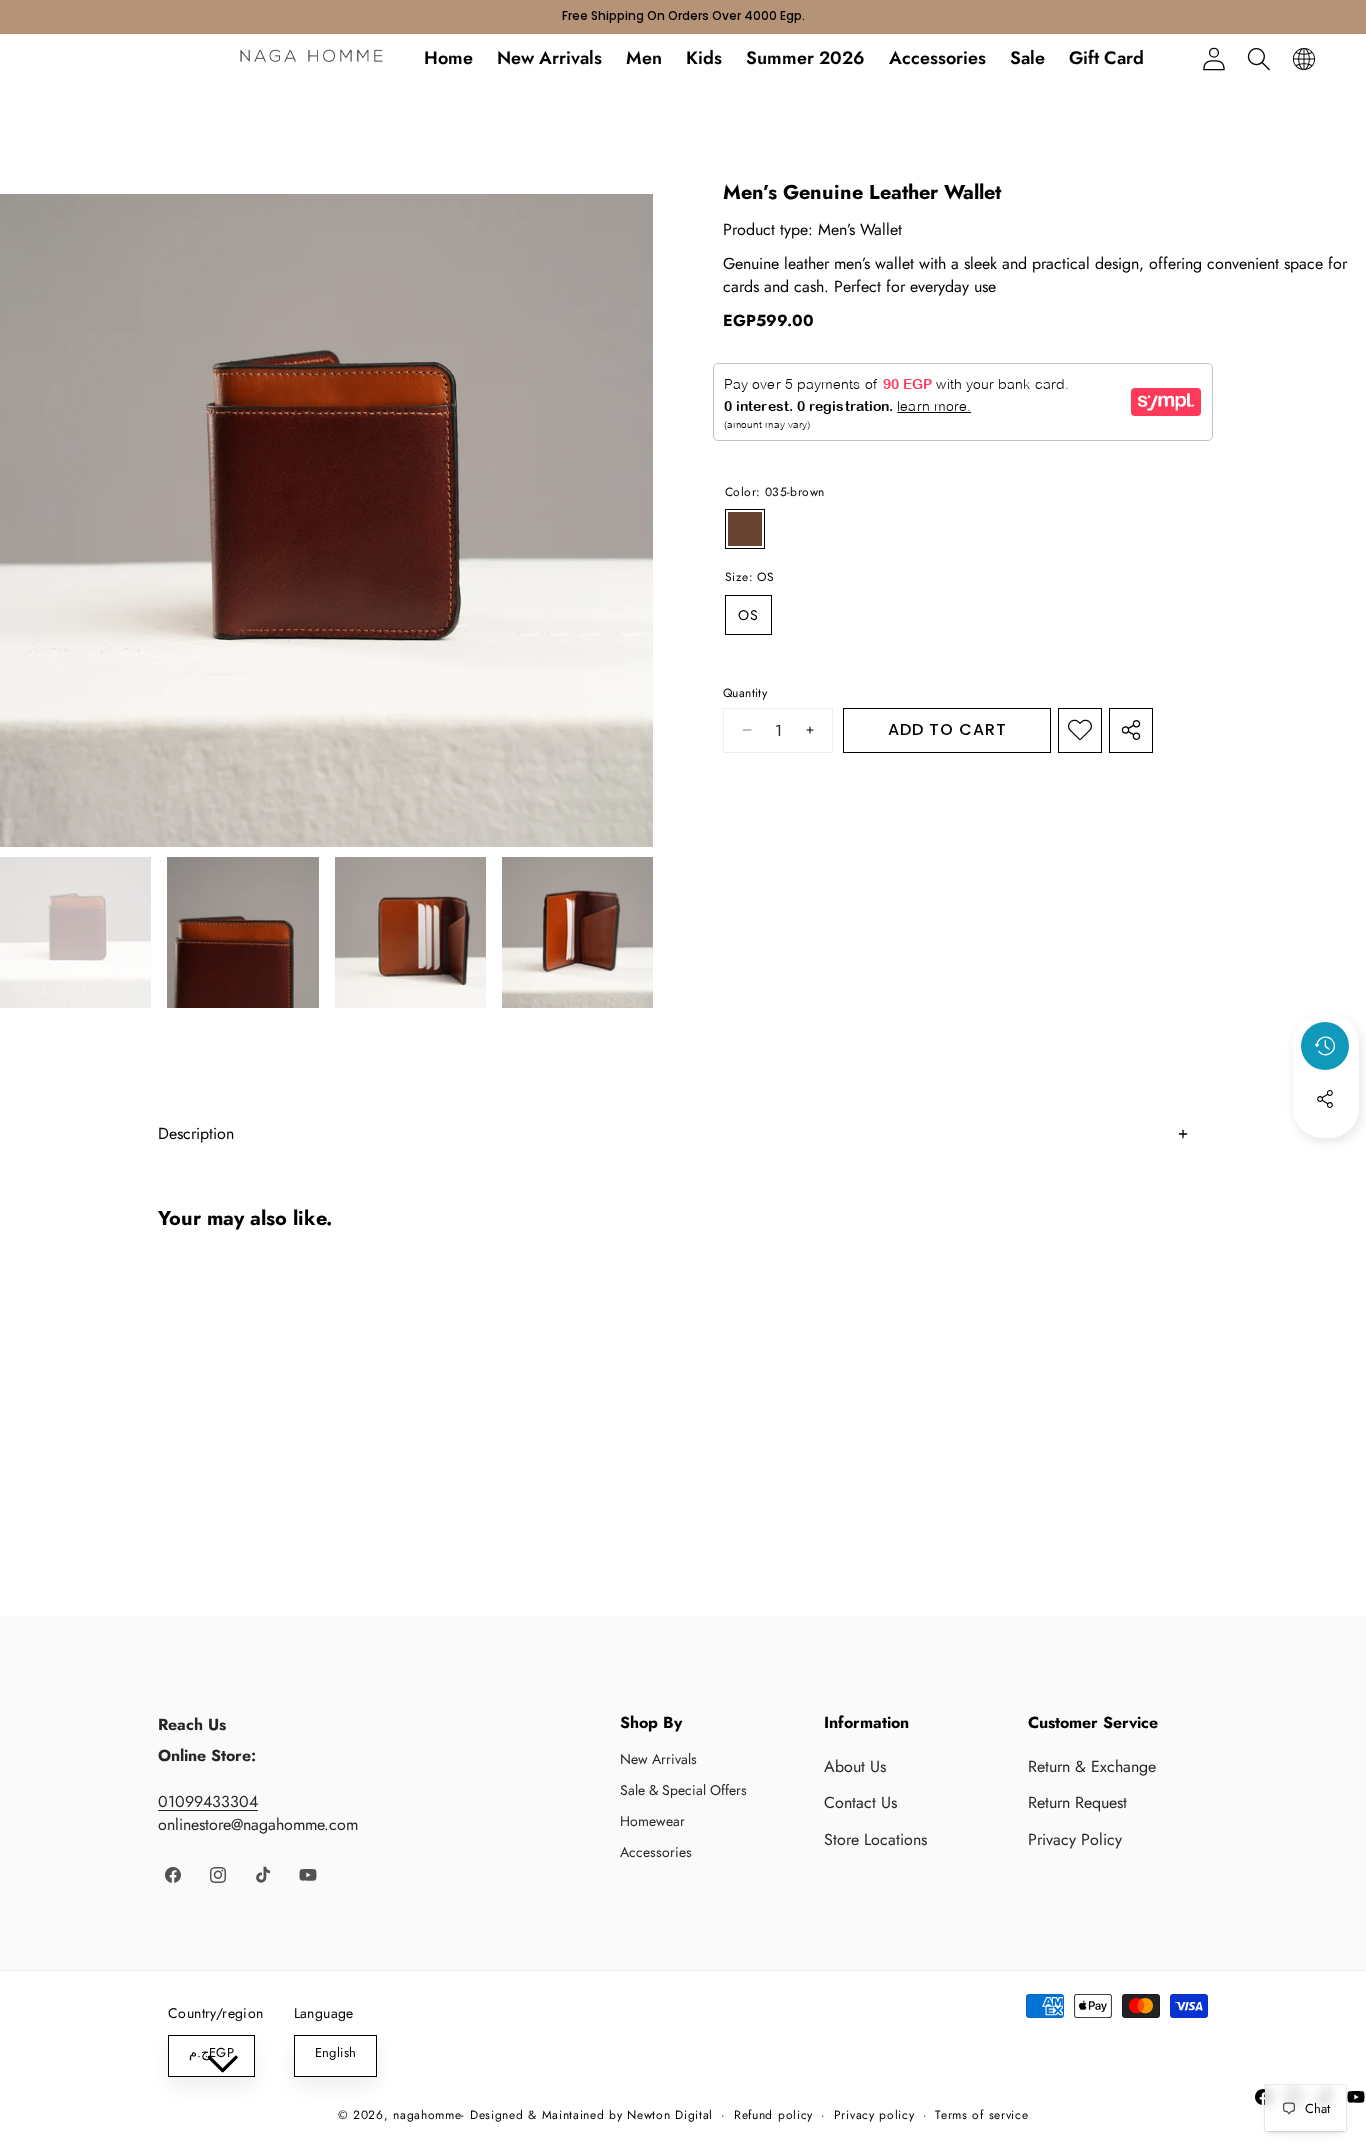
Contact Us (860, 1802)
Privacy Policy (1075, 1839)
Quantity (745, 693)
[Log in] (1213, 58)
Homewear (652, 1821)
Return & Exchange (1092, 1766)
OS (748, 615)
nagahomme (427, 2115)
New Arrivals (658, 1759)
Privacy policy (874, 2115)
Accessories (656, 1852)
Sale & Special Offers (683, 1790)
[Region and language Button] (1303, 58)
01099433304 (208, 1801)
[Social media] (1325, 1099)
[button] (1258, 58)
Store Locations (875, 1839)
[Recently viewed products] (1325, 1046)
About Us (855, 1766)
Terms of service (981, 2115)
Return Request (1077, 1802)
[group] (75, 932)
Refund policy (773, 2115)
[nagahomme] (311, 59)
